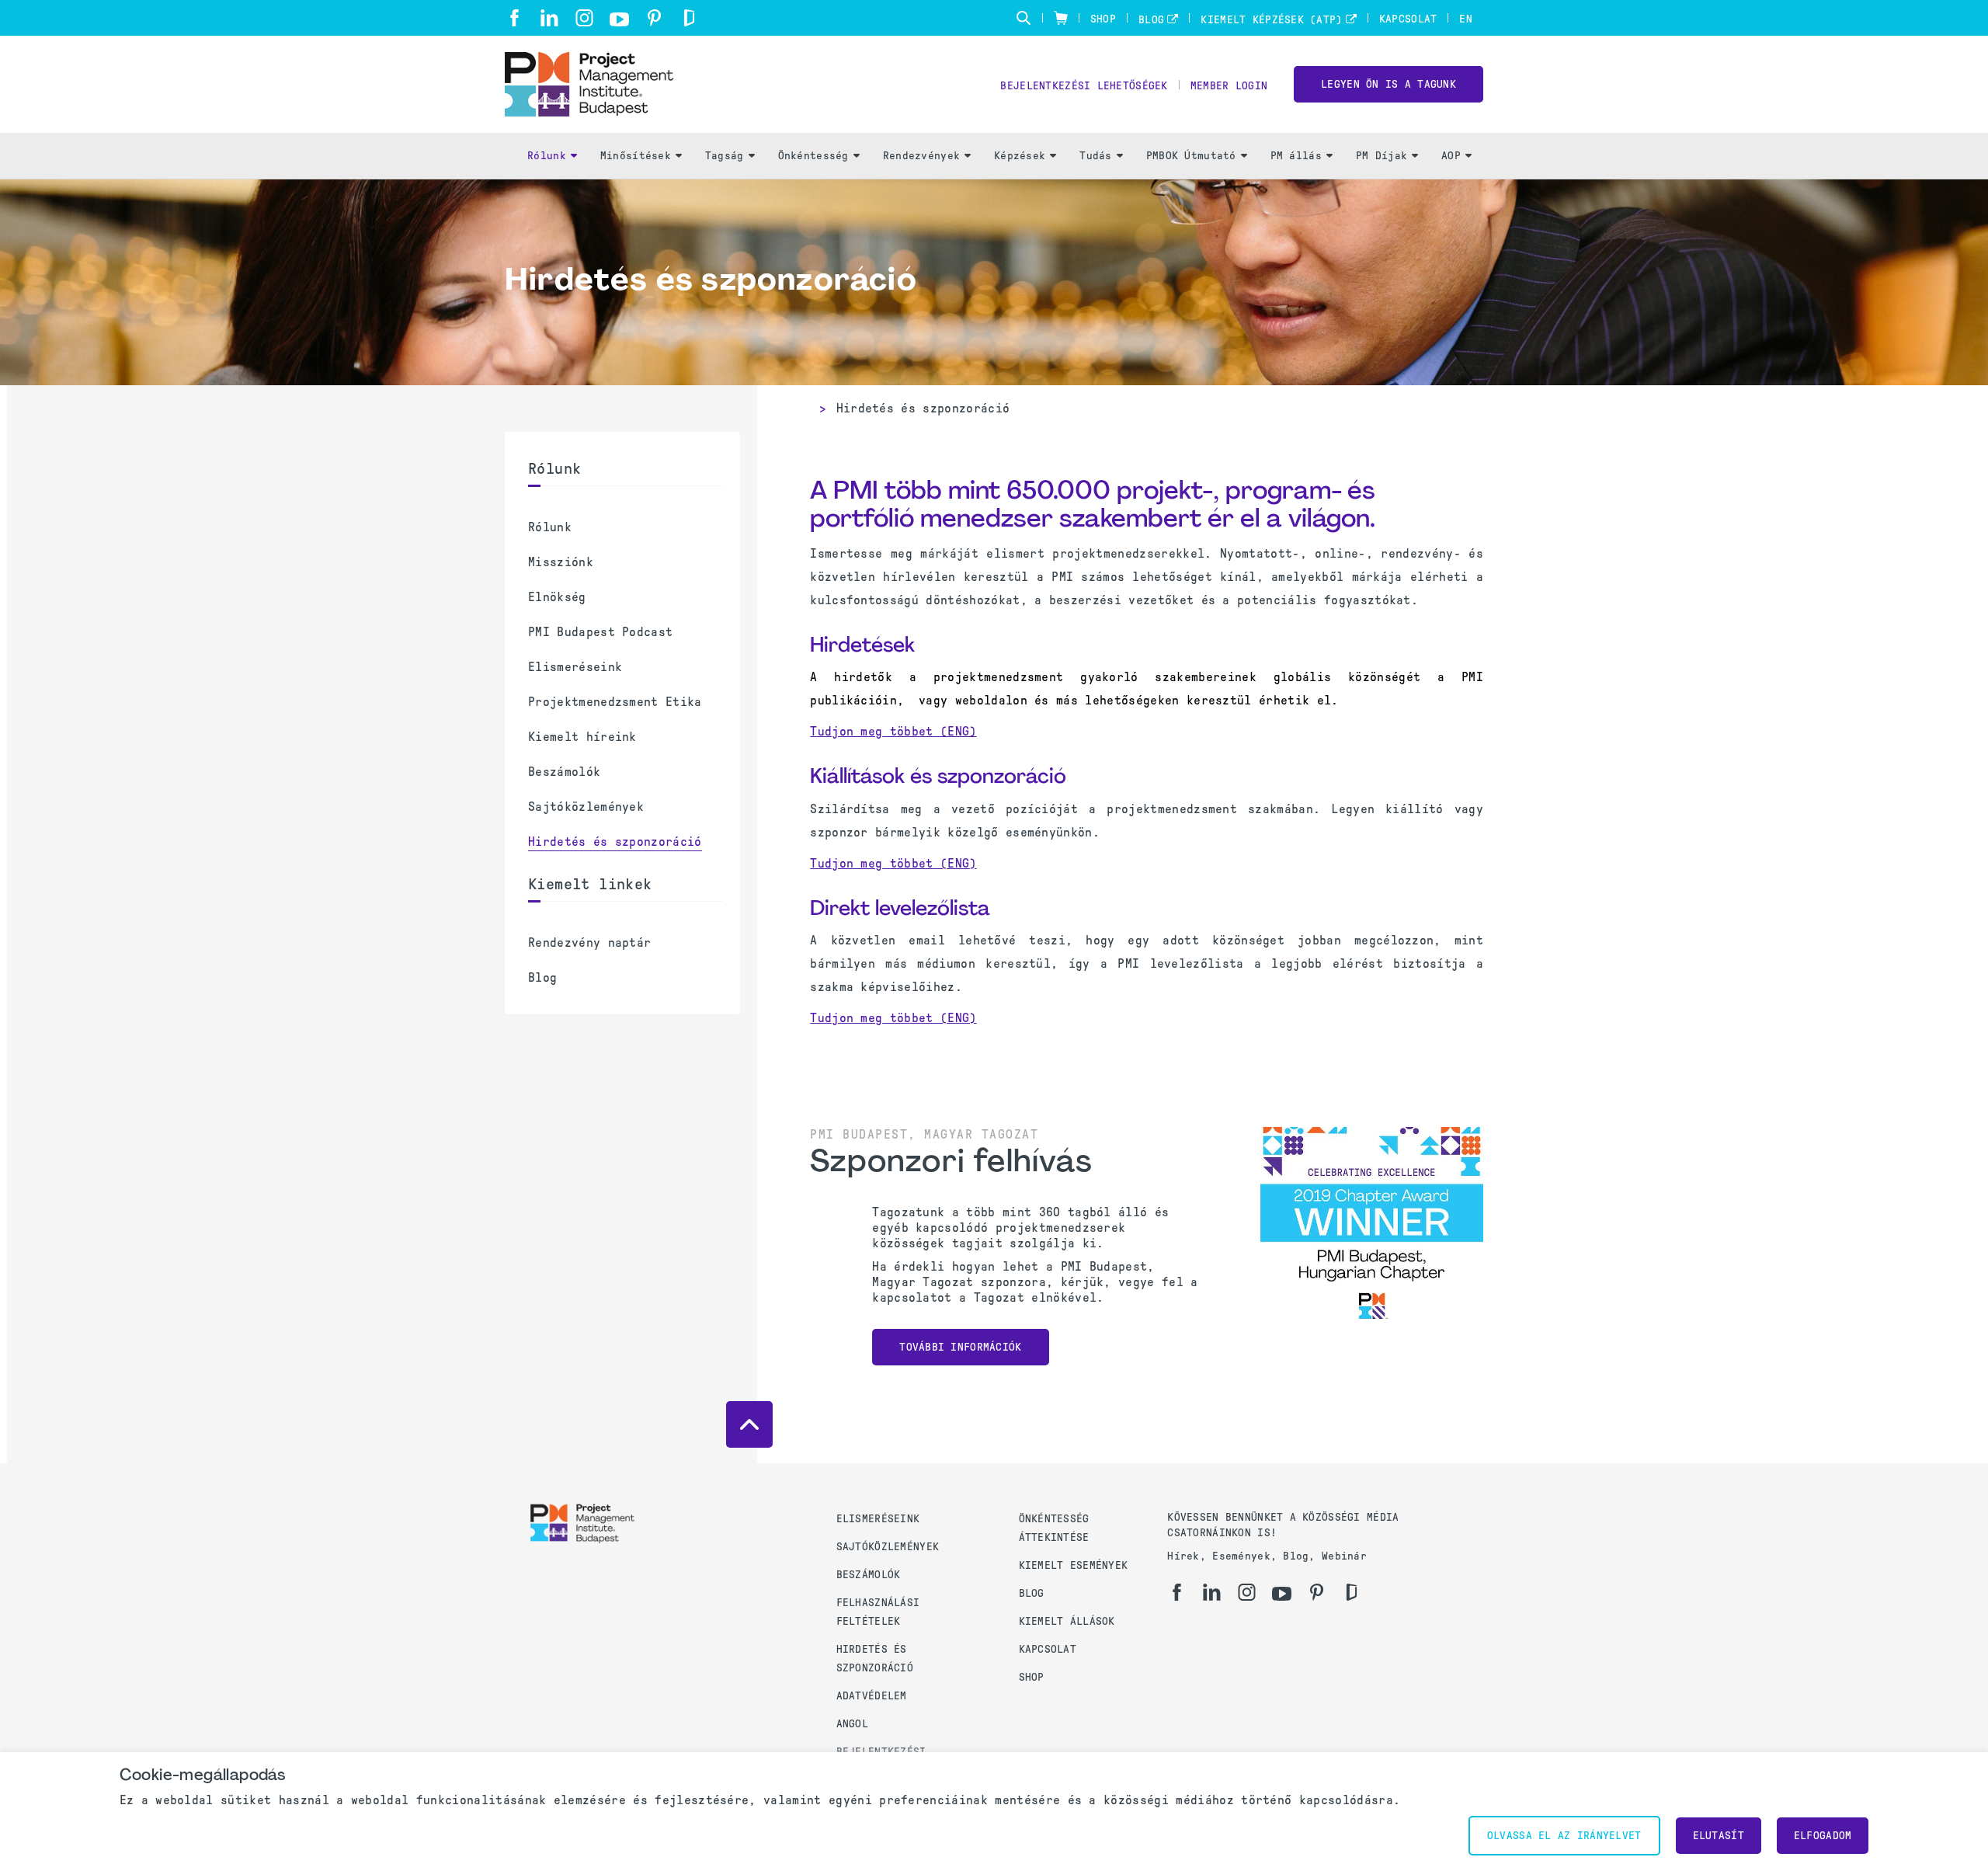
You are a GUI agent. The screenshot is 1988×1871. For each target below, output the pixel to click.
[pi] (654, 18)
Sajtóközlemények (586, 807)
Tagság (725, 156)
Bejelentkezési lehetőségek (1084, 86)
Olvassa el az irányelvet (1564, 1836)
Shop (1103, 19)
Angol (852, 1724)
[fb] (514, 18)
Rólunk (547, 156)
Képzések (1020, 156)
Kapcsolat (1408, 19)
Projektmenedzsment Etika (615, 702)
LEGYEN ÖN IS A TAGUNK (1388, 84)
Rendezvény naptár (589, 942)
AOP (1451, 156)
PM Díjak (1382, 156)
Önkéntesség (813, 156)
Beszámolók (564, 772)
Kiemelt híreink (582, 737)
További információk (960, 1347)
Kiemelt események (1074, 1565)
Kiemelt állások (1067, 1621)
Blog (1151, 20)
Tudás (1095, 156)
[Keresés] (1024, 18)
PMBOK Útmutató (1191, 156)
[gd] (689, 18)
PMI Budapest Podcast (600, 632)
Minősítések (636, 156)
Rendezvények (921, 156)
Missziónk (561, 562)
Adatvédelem (872, 1696)
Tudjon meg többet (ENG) (893, 731)
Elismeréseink (575, 667)
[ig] (584, 18)
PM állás (1296, 156)
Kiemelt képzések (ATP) (1271, 20)
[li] (549, 18)
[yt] (619, 19)
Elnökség (557, 597)
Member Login (1229, 86)
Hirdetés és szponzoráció (615, 842)
